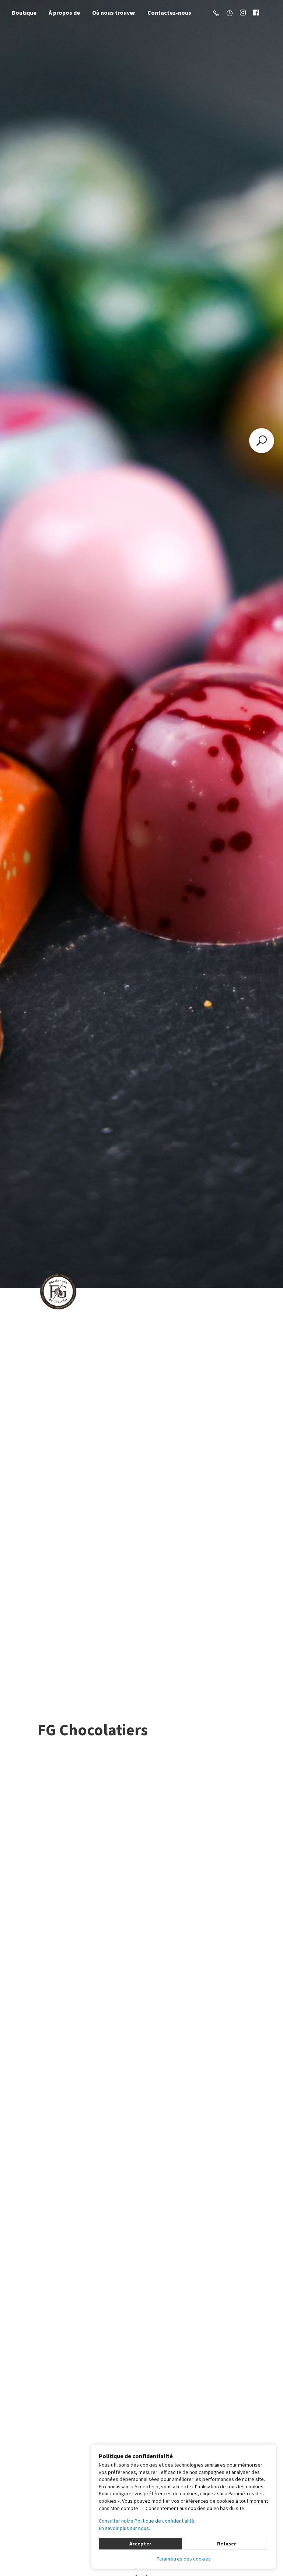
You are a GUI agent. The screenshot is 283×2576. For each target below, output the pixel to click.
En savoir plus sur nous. (124, 2528)
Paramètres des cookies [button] (184, 2559)
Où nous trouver (114, 13)
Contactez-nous (169, 13)
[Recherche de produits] (262, 441)
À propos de (64, 13)
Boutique (24, 13)
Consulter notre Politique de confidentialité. (147, 2521)
